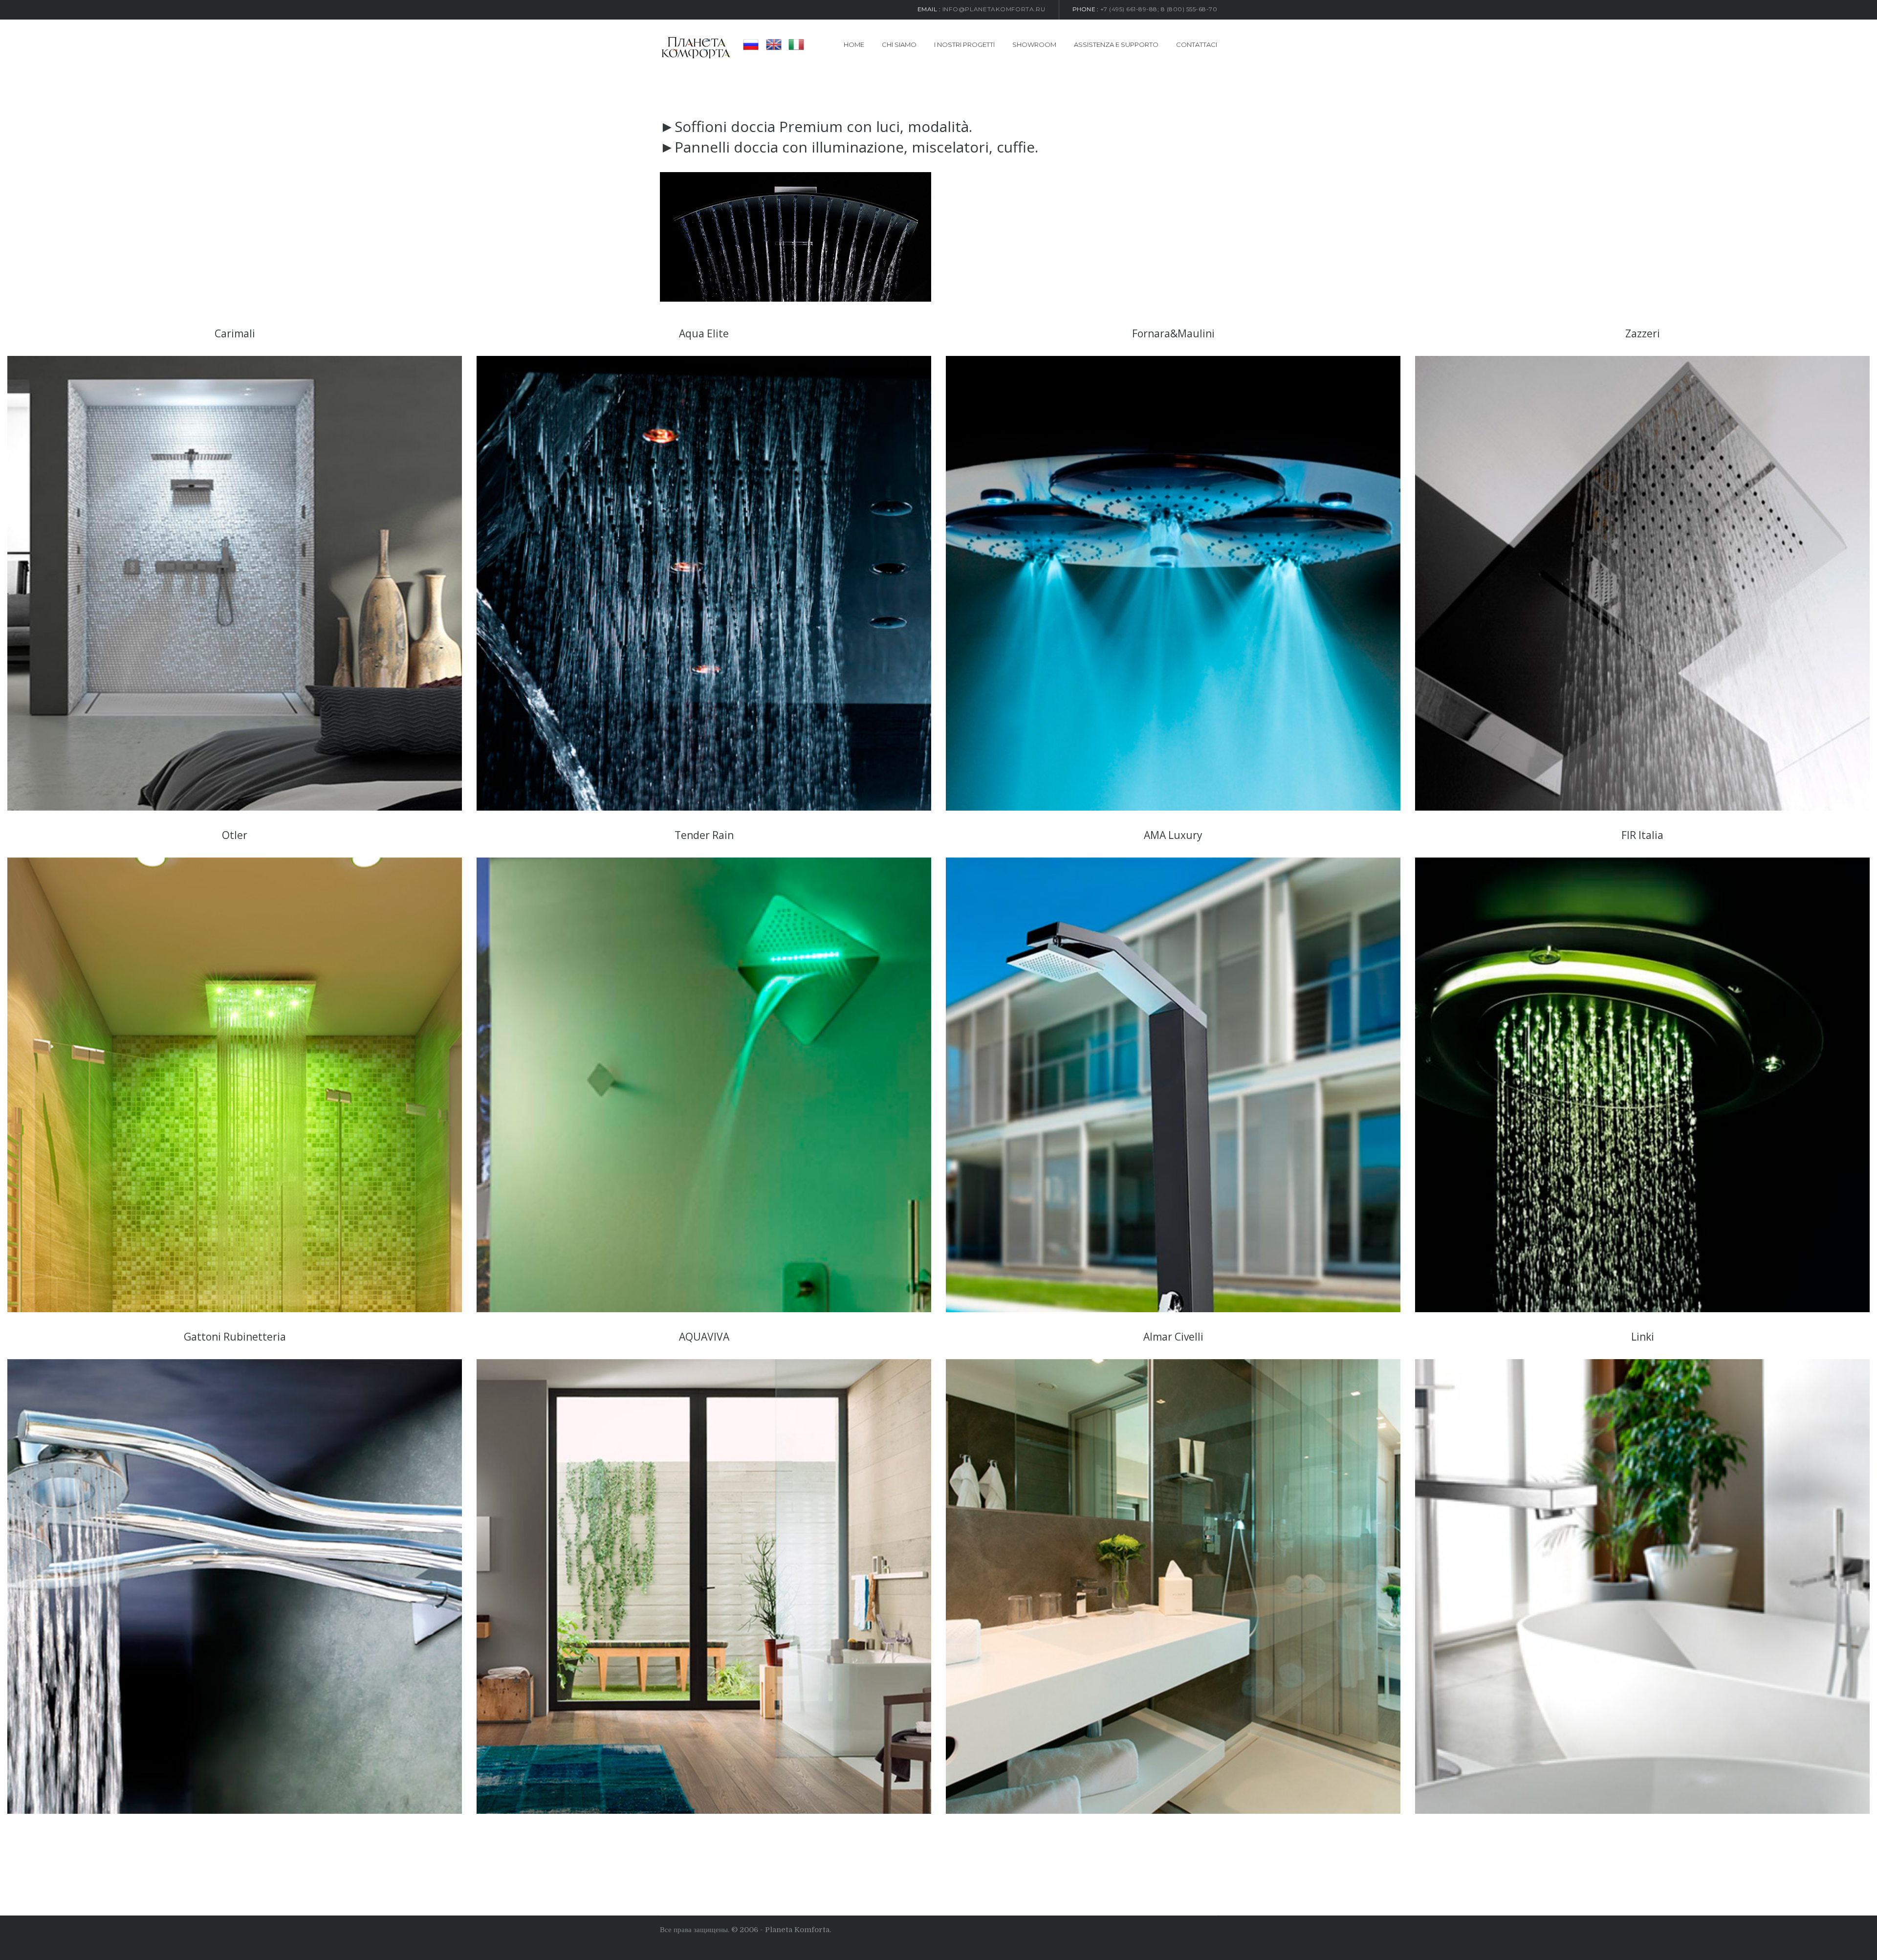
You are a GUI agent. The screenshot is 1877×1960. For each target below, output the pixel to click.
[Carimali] (235, 583)
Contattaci (1197, 44)
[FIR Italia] (1642, 1085)
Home (854, 44)
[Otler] (235, 1085)
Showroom (1034, 44)
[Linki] (1642, 1586)
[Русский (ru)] (751, 44)
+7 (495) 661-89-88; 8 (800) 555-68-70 (1159, 9)
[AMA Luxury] (1173, 1085)
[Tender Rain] (704, 1085)
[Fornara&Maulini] (1173, 583)
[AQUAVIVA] (704, 1586)
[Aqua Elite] (704, 583)
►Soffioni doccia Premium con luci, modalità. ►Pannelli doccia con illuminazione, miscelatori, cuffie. (849, 137)
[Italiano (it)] (796, 44)
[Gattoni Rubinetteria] (235, 1586)
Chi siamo (899, 44)
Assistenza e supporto (1116, 44)
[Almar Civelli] (1173, 1586)
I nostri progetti (964, 44)
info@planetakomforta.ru (994, 9)
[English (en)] (774, 44)
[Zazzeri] (1642, 583)
